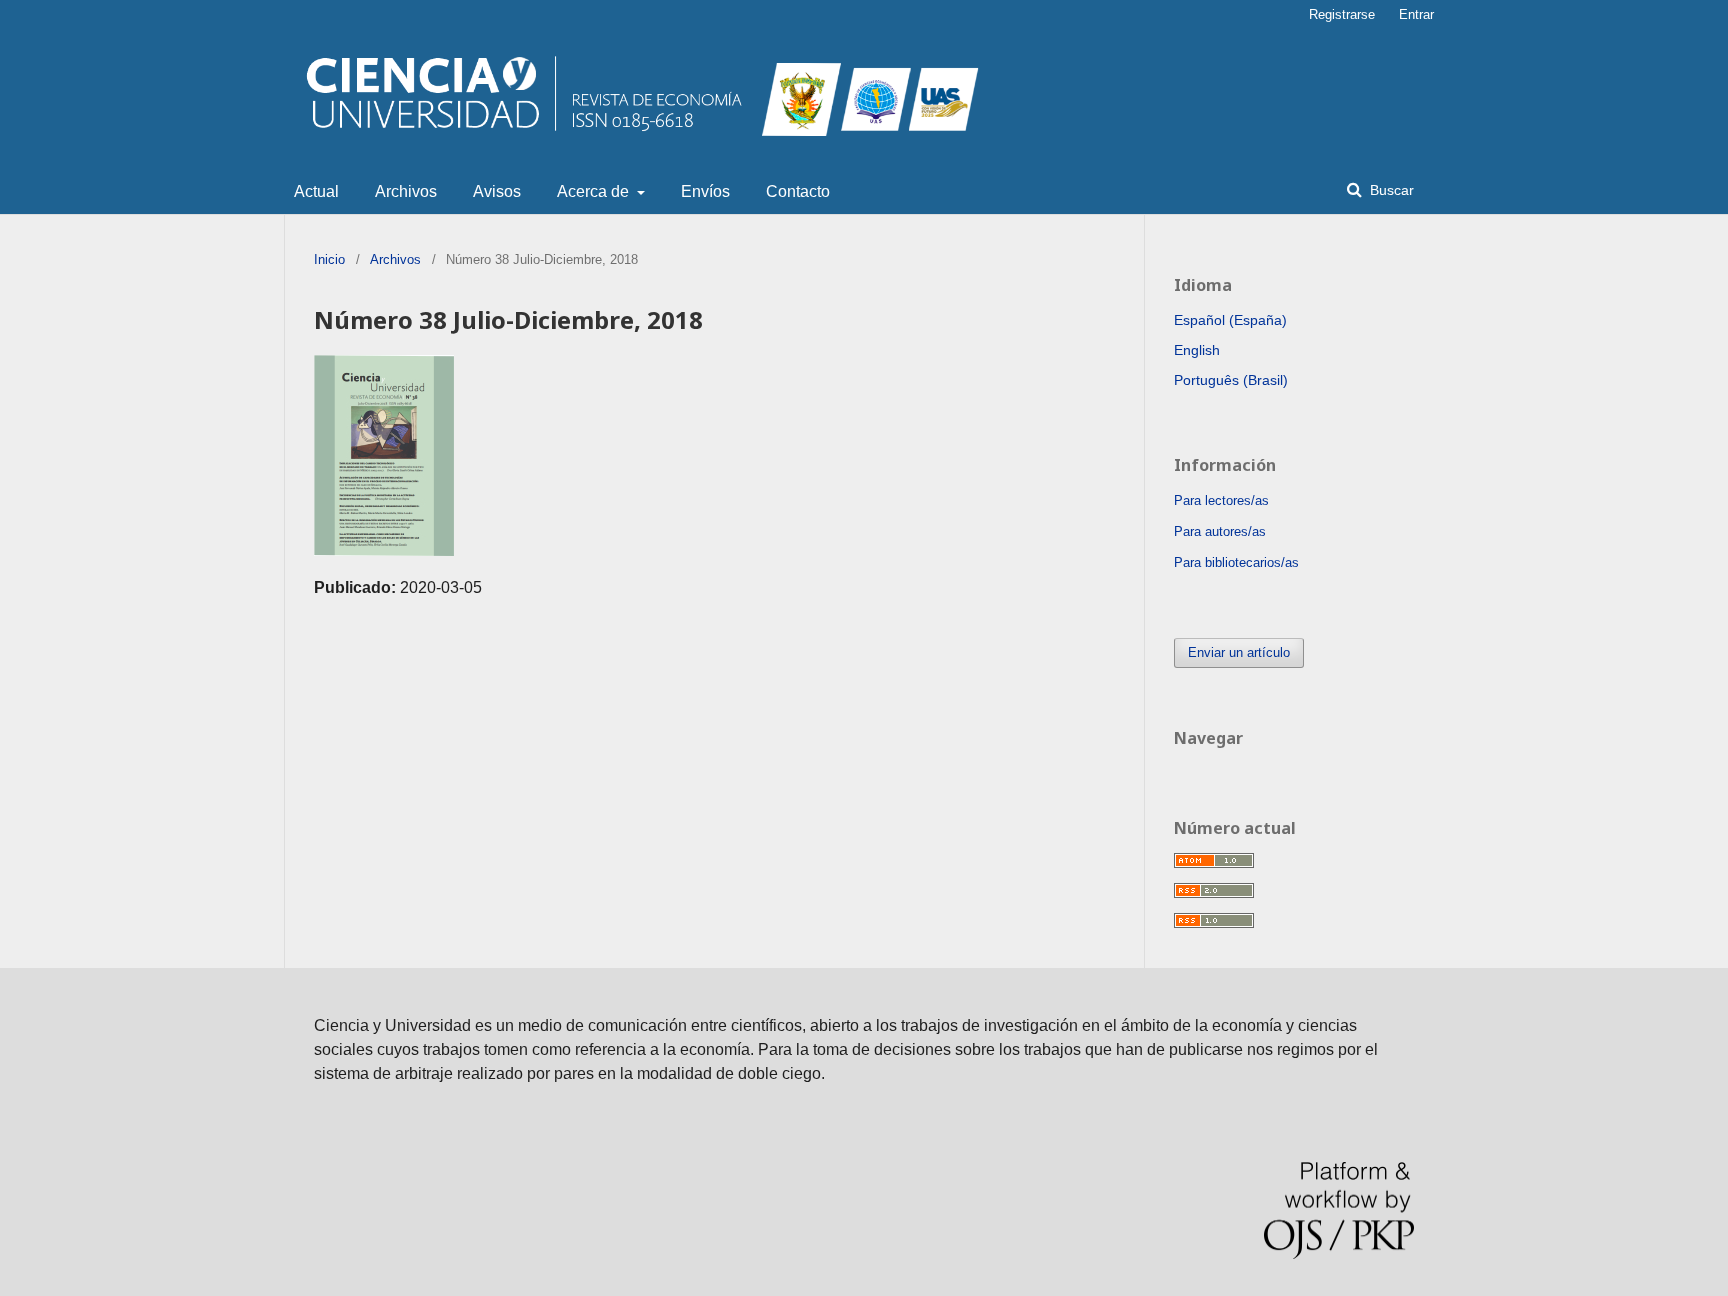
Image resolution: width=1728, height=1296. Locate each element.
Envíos (705, 191)
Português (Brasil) (1231, 380)
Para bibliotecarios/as (1236, 562)
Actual (316, 191)
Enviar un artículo (1239, 652)
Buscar (1390, 190)
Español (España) (1230, 320)
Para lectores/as (1221, 500)
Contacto (798, 191)
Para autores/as (1220, 531)
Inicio (329, 259)
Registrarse (1342, 14)
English (1197, 350)
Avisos (497, 191)
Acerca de (595, 191)
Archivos (406, 191)
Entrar (1416, 14)
